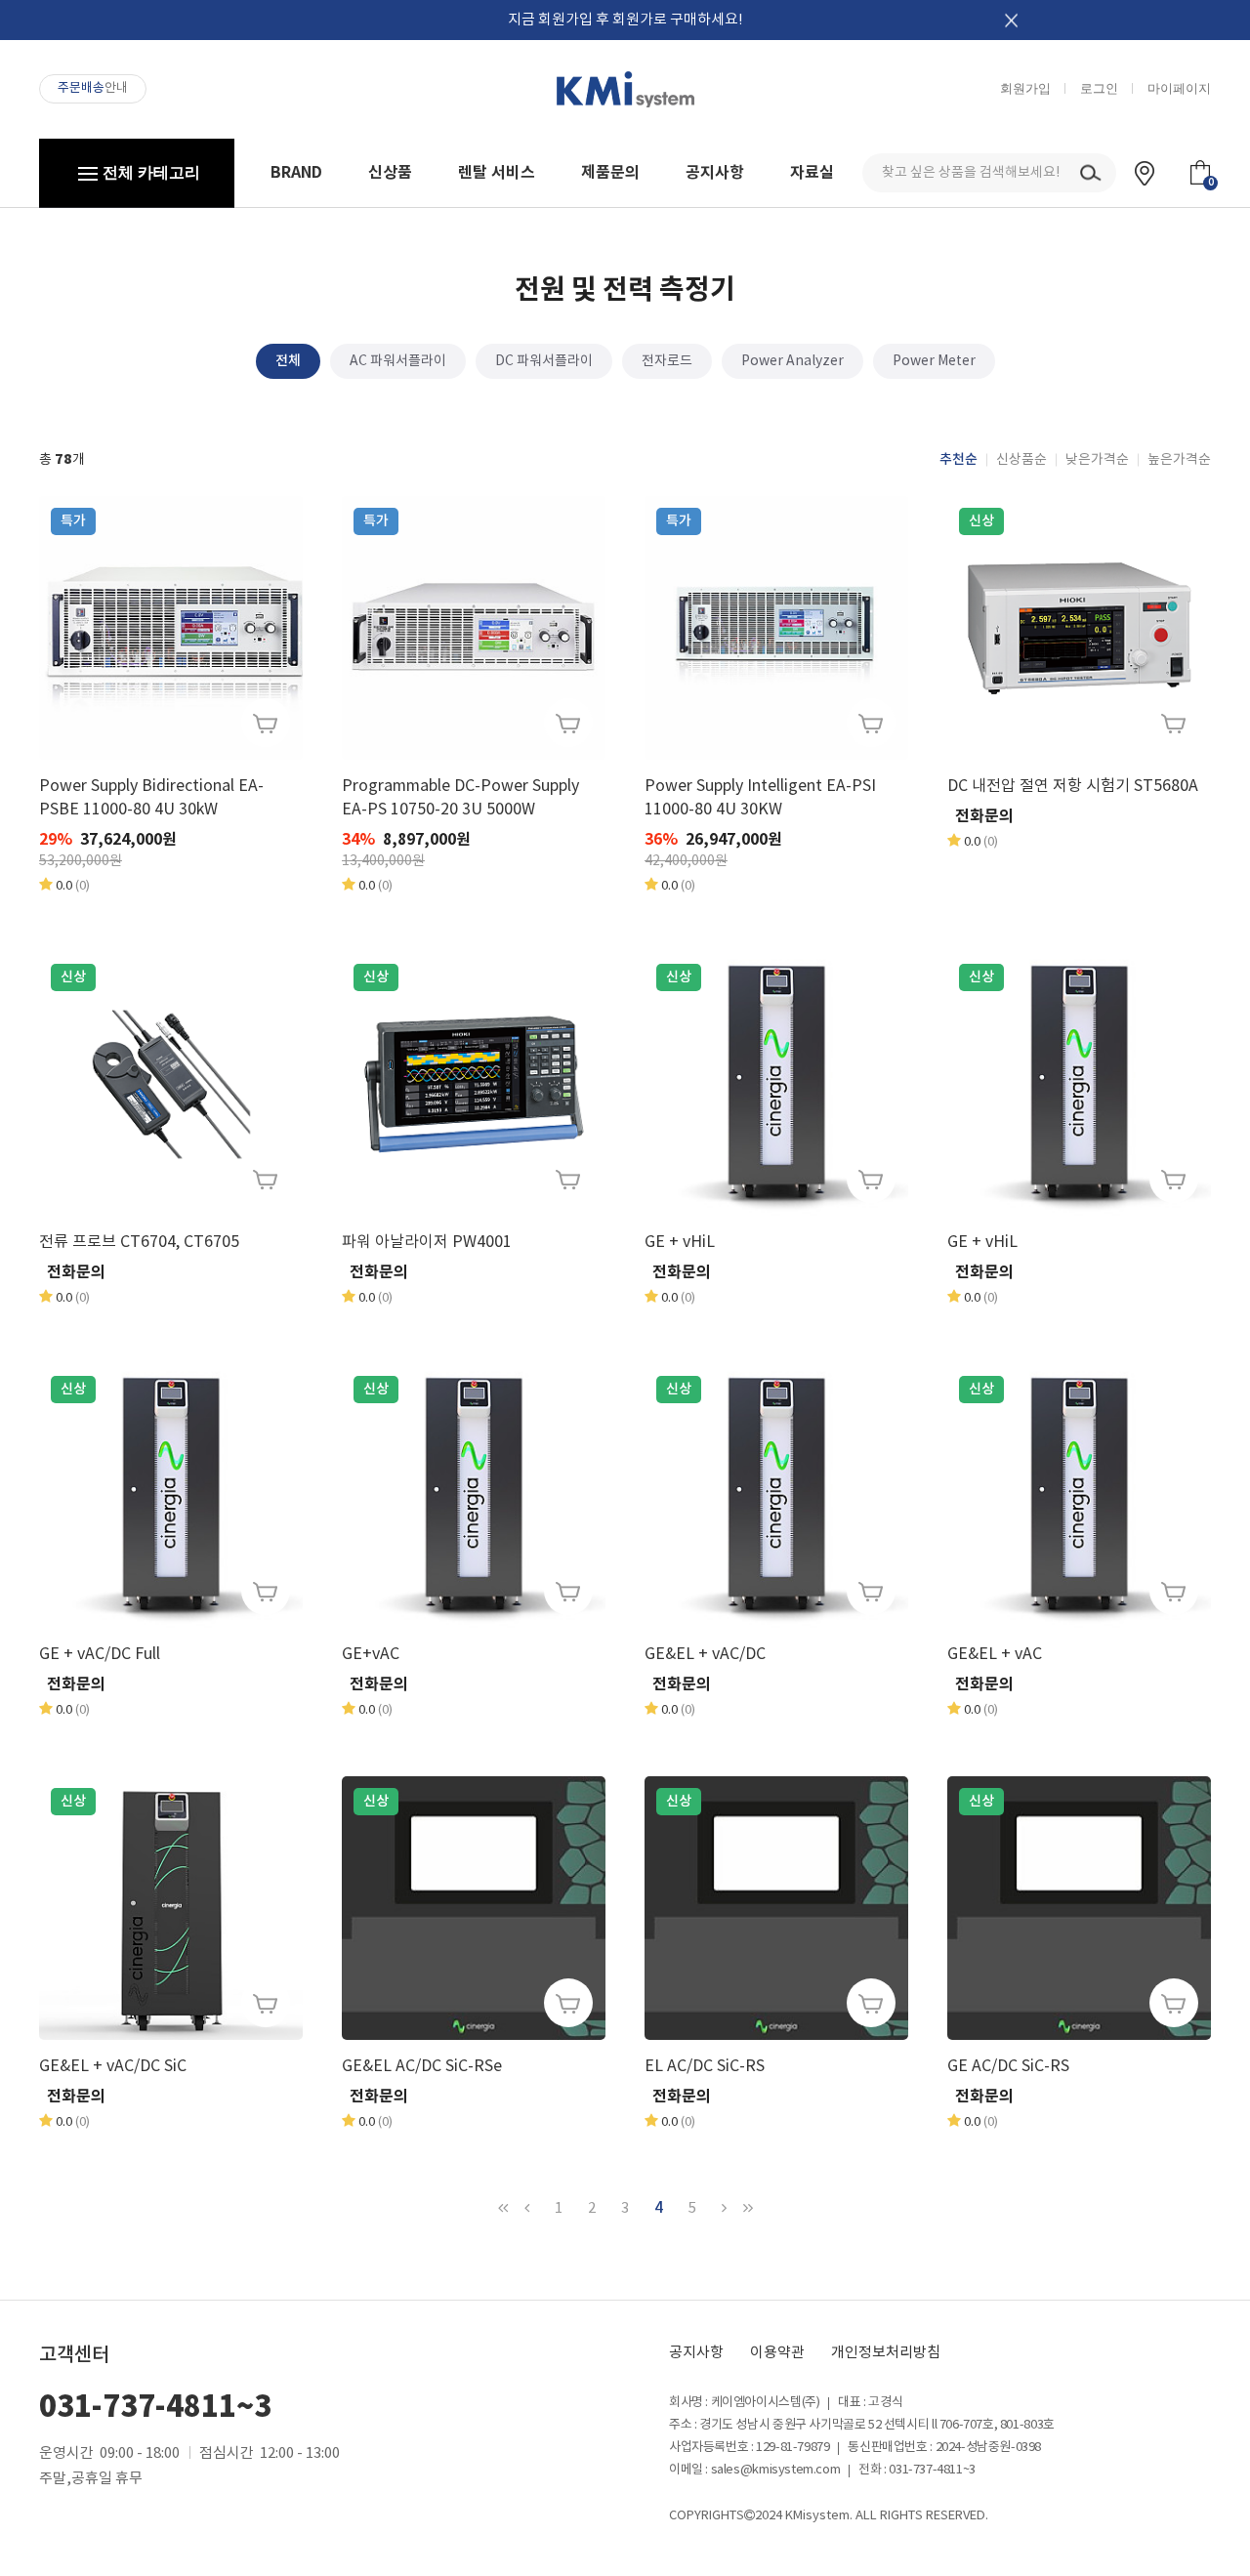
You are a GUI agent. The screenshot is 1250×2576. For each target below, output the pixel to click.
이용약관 (777, 2353)
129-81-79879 (792, 2448)
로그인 (1099, 88)
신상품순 (1021, 460)
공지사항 (696, 2353)
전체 (288, 361)
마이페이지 (1179, 88)
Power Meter (934, 361)
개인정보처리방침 (886, 2353)
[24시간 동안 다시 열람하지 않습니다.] (1011, 20)
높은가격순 (1179, 460)
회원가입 (1025, 88)
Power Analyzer (792, 361)
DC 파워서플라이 (544, 361)
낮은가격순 (1097, 460)
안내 (93, 88)
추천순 (958, 459)
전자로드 (667, 361)
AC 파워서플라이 (398, 361)
